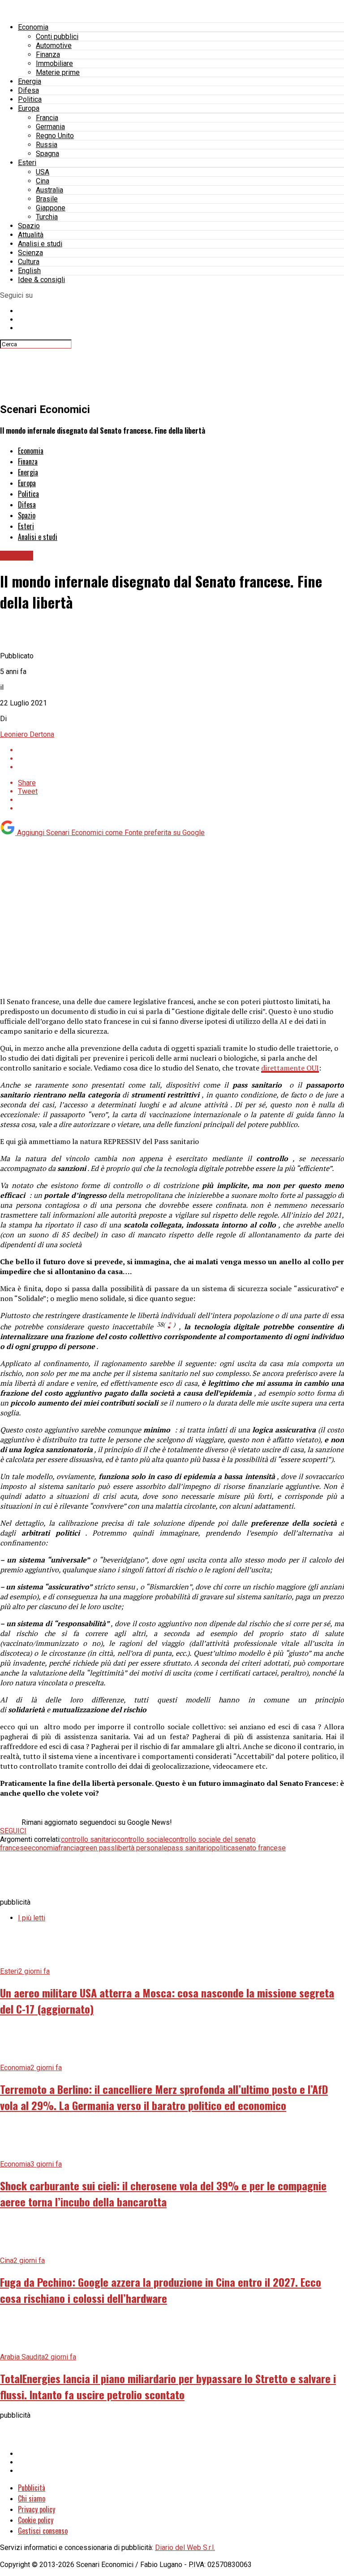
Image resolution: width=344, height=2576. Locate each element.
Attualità (31, 235)
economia (43, 1848)
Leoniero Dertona (27, 734)
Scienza (30, 253)
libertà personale (141, 1848)
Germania (50, 127)
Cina (43, 181)
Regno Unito (55, 136)
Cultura (29, 262)
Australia (49, 190)
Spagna (47, 154)
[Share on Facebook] (181, 750)
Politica (30, 99)
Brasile (47, 199)
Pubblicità (32, 2488)
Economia (33, 27)
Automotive (54, 46)
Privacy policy (37, 2509)
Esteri (27, 163)
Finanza (48, 54)
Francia (47, 118)
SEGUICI (13, 1831)
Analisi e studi (40, 244)
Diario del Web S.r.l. (185, 2548)
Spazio (29, 226)
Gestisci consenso (43, 2531)
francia (69, 1848)
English (29, 271)
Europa (29, 108)
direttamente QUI (290, 1068)
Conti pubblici (57, 37)
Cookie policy (36, 2520)
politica (223, 1848)
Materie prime (58, 72)
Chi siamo (32, 2498)
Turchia (47, 217)
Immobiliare (54, 63)
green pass (97, 1848)
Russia (47, 145)
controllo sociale (143, 1839)
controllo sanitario (89, 1839)
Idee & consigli (41, 280)
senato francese (260, 1848)
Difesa (28, 90)
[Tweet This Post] (181, 759)
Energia (30, 81)
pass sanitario (190, 1848)
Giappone (51, 208)
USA (43, 172)
